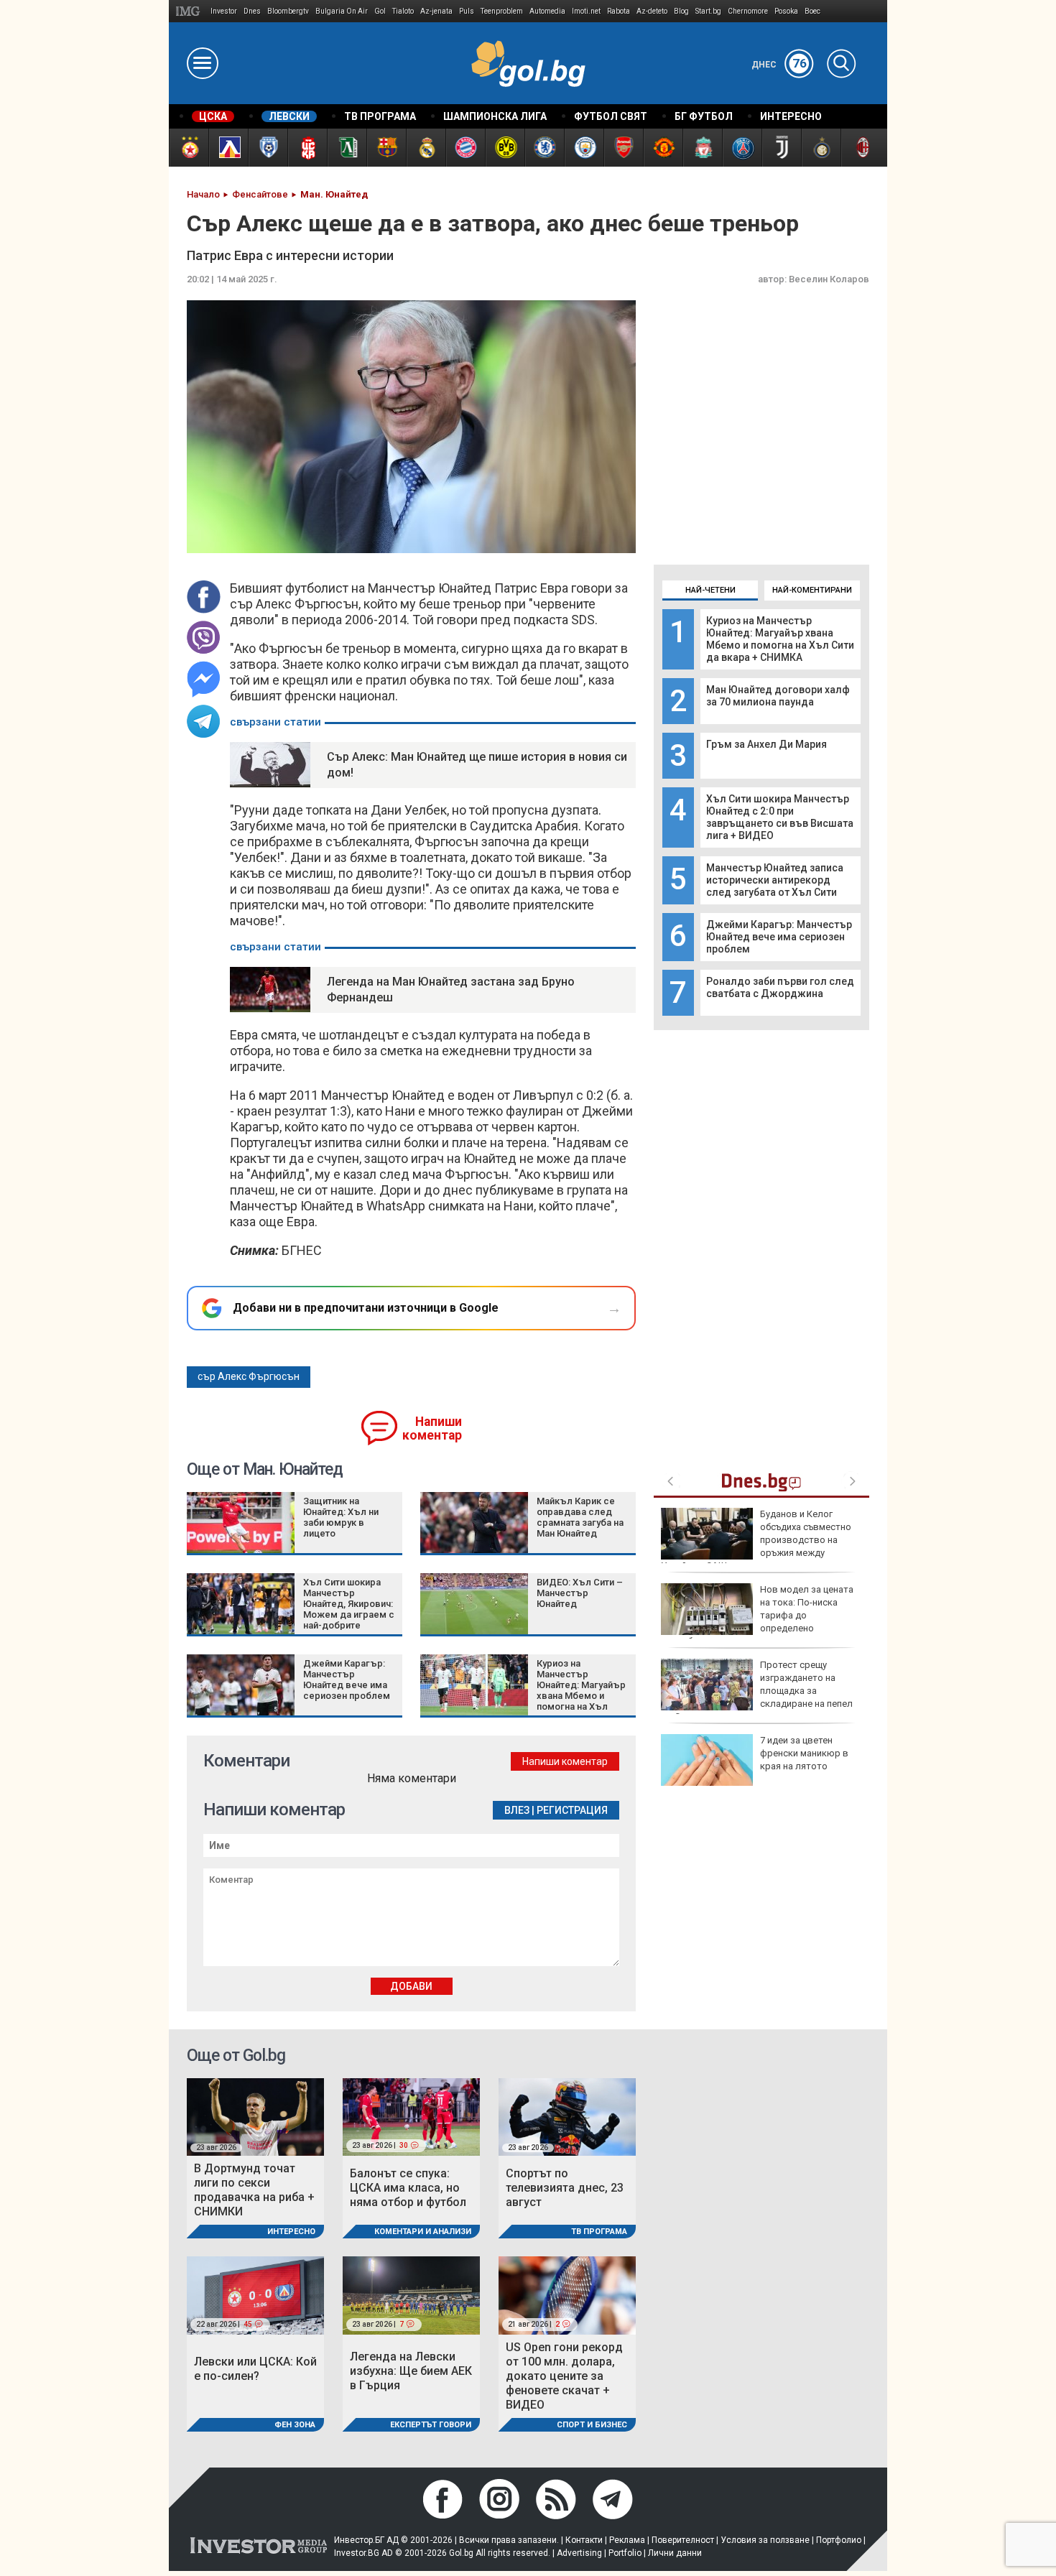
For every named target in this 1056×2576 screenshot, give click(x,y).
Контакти (584, 2540)
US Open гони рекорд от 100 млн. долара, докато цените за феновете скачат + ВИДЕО (564, 2376)
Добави (411, 1986)
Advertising (579, 2553)
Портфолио (839, 2540)
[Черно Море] (268, 148)
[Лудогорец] (347, 148)
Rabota (619, 11)
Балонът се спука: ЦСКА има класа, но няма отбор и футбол (408, 2188)
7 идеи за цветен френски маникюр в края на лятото (804, 1753)
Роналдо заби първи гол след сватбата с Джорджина (780, 987)
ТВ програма (599, 2232)
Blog (681, 11)
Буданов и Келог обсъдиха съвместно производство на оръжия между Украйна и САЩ (756, 1540)
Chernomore (748, 11)
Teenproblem (502, 11)
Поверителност (683, 2540)
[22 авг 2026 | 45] (255, 2295)
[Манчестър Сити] (584, 148)
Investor (224, 11)
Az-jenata (436, 11)
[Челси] (544, 148)
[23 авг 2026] (255, 2116)
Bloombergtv (288, 11)
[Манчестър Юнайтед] (663, 148)
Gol (380, 11)
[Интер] (821, 148)
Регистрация (572, 1810)
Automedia (547, 11)
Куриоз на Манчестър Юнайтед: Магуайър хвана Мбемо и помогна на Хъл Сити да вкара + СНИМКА (780, 639)
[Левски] (228, 148)
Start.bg (708, 11)
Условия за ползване (765, 2540)
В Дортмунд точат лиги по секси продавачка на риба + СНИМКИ (254, 2190)
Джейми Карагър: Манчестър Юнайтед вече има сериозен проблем (779, 937)
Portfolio (625, 2553)
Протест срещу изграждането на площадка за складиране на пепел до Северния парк (757, 1691)
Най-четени (710, 590)
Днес (779, 65)
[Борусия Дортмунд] (505, 148)
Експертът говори (431, 2425)
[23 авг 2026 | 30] (411, 2116)
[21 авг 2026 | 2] (567, 2295)
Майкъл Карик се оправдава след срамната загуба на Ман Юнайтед (580, 1517)
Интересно (291, 2232)
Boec (812, 11)
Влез (517, 1810)
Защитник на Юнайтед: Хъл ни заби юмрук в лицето (341, 1517)
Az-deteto (652, 11)
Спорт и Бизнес (592, 2425)
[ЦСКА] (189, 148)
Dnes (252, 11)
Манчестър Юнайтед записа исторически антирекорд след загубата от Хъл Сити (775, 880)
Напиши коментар (432, 1428)
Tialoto (403, 11)
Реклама (627, 2540)
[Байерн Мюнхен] (465, 148)
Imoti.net (586, 11)
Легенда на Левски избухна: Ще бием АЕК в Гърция (411, 2371)
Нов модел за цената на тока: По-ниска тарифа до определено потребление (757, 1616)
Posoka (786, 11)
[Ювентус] (781, 148)
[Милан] (860, 148)
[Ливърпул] (702, 148)
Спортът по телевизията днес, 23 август (565, 2188)
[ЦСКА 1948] (307, 148)
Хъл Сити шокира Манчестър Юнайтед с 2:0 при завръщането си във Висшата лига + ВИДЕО (780, 817)
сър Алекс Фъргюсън (249, 1376)
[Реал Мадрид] (426, 148)
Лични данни (675, 2553)
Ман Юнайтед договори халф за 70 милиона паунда (778, 696)
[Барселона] (386, 148)
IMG (190, 11)
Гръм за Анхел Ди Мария (766, 744)
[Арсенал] (623, 148)
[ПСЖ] (742, 148)
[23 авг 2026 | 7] (411, 2295)
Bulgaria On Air (342, 11)
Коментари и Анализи (423, 2232)
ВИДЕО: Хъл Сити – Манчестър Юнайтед (580, 1593)
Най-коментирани (812, 590)
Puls (467, 11)
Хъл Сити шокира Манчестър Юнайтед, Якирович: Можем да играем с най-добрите (349, 1604)
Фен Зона (295, 2425)
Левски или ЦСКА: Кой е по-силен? (255, 2369)
